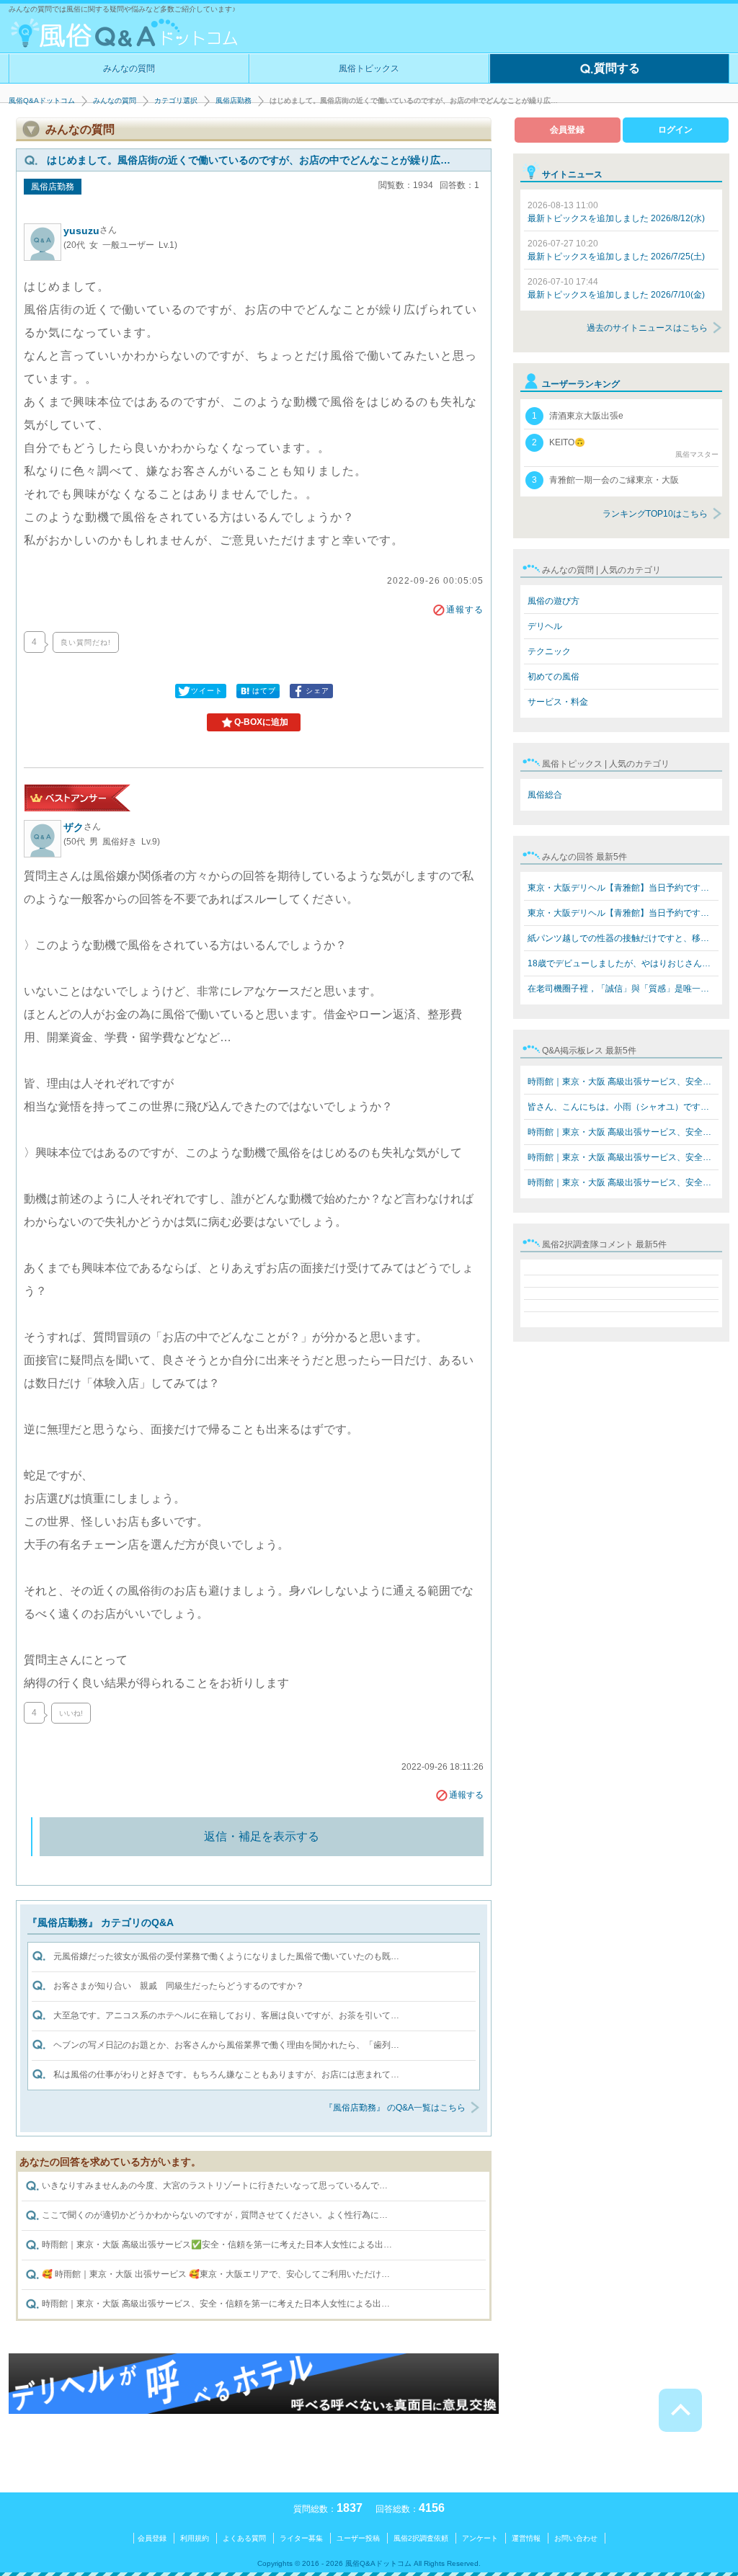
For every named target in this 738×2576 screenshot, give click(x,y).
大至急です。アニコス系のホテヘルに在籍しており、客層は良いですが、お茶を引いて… (226, 2015)
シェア (317, 691)
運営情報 (526, 2538)
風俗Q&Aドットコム (42, 101)
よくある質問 (244, 2538)
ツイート (207, 691)
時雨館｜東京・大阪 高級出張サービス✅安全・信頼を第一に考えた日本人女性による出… (216, 2245)
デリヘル (545, 626)
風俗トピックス (369, 68)
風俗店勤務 (234, 101)
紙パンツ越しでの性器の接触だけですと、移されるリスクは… (623, 938)
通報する (465, 610)
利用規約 (195, 2538)
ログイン (675, 130)
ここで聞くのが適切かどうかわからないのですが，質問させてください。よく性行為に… (214, 2216)
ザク (82, 827)
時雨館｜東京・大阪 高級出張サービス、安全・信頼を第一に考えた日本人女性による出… (215, 2304)
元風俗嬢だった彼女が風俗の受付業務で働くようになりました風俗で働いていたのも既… (226, 1956)
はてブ (264, 691)
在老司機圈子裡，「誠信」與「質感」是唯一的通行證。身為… (623, 989)
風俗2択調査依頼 (421, 2538)
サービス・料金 (558, 702)
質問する (617, 68)
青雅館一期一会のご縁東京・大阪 (605, 480)
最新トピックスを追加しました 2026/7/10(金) (616, 288)
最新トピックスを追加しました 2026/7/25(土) (616, 250)
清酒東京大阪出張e (578, 416)
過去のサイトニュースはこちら (647, 328)
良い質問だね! (86, 642)
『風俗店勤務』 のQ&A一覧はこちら (395, 2108)
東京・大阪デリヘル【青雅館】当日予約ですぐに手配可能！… (623, 888)
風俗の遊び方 (553, 601)
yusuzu (90, 231)
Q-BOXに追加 (261, 722)
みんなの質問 (129, 68)
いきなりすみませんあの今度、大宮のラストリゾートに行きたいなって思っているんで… (214, 2186)
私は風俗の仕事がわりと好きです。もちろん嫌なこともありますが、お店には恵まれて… (226, 2074)
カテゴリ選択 (176, 101)
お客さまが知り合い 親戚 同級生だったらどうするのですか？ (179, 1986)
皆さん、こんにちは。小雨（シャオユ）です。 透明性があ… (623, 1107)
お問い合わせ (576, 2538)
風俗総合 (545, 795)
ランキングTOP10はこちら (655, 514)
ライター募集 (301, 2538)
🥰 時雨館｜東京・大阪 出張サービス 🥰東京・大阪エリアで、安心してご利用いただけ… (215, 2275)
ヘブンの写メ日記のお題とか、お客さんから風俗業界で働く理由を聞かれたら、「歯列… (226, 2045)
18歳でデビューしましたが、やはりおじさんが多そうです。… (623, 963)
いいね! (71, 1713)
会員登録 (567, 130)
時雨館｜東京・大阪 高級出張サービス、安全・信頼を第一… (623, 1082)
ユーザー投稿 (358, 2538)
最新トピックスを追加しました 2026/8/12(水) (616, 212)
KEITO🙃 (625, 448)
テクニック (549, 651)
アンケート (480, 2538)
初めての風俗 (553, 677)
